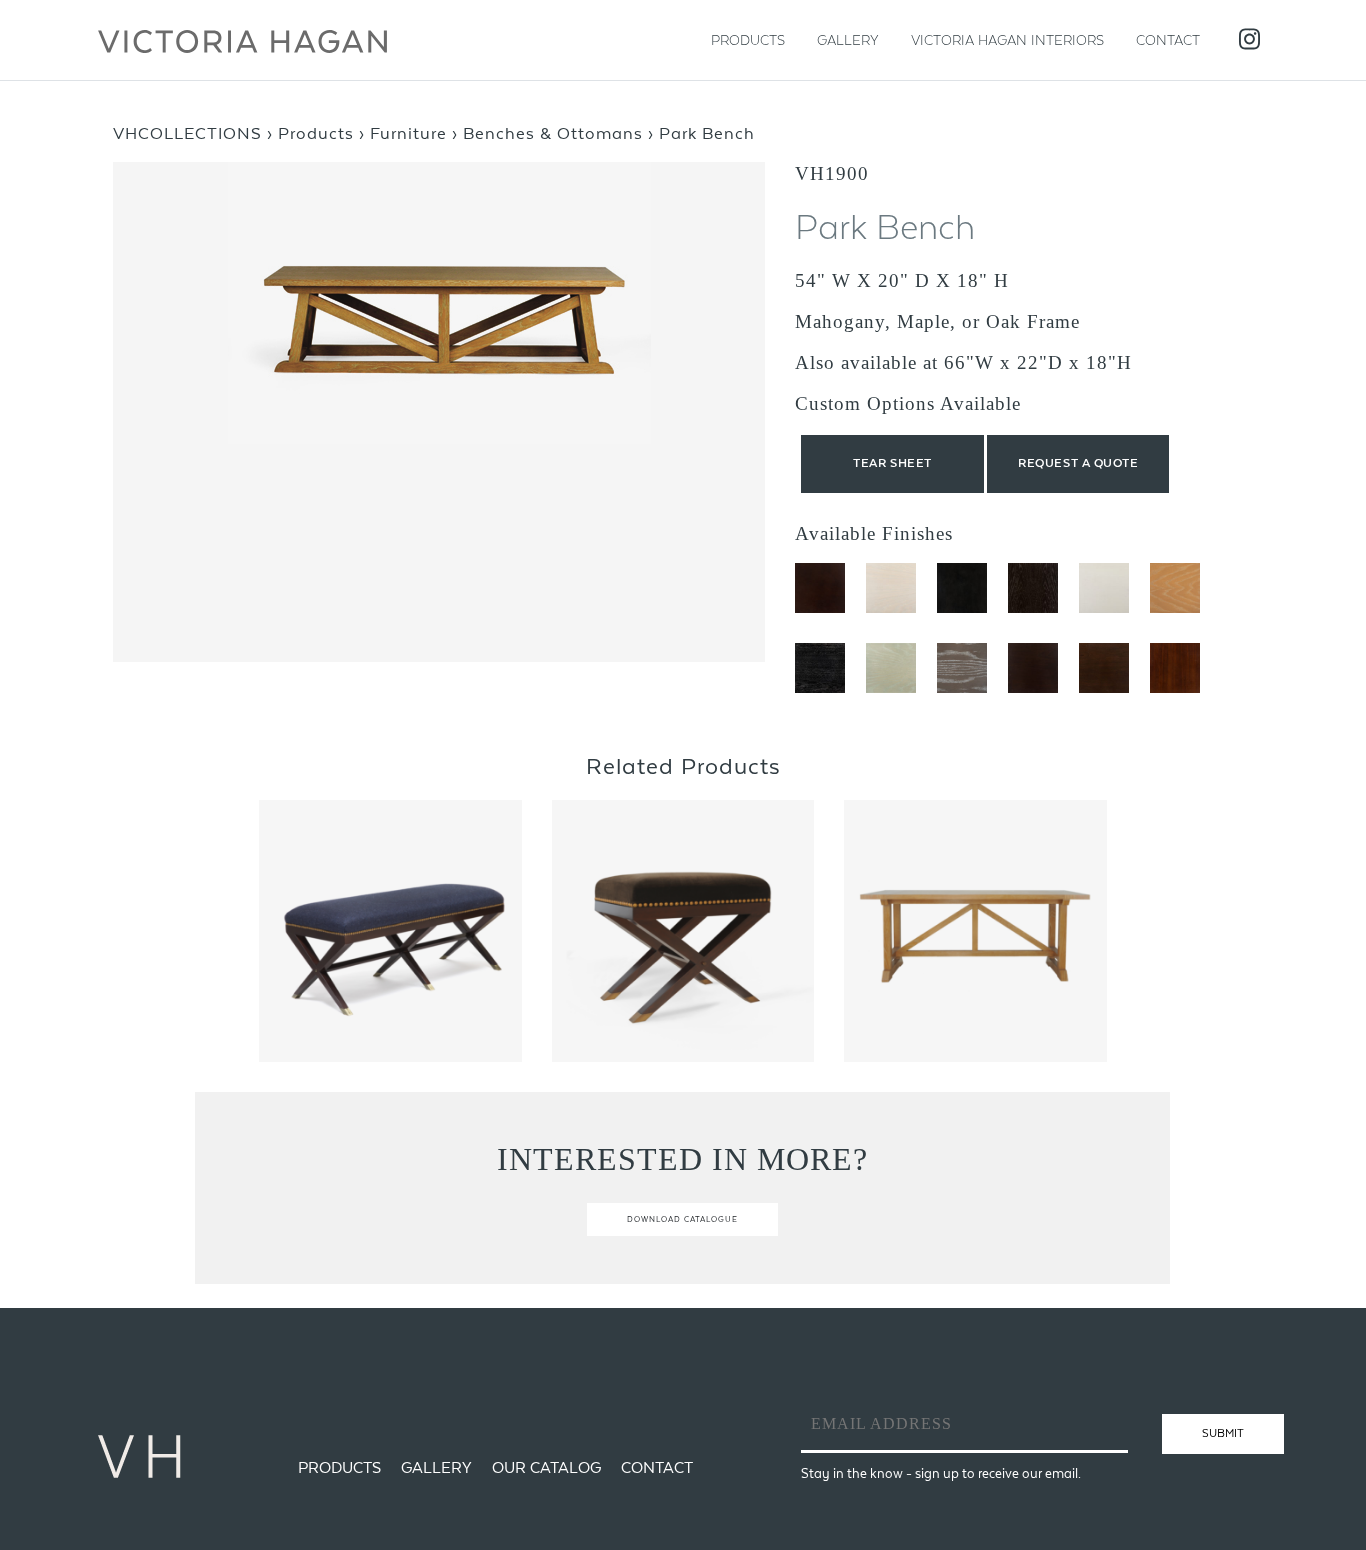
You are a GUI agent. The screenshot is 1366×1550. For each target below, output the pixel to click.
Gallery (848, 40)
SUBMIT (1223, 1433)
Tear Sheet (892, 463)
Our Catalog (546, 1467)
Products (748, 40)
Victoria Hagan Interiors (1007, 40)
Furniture (408, 133)
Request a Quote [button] (1078, 463)
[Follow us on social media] (1249, 40)
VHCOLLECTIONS (187, 133)
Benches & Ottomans (553, 133)
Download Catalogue (682, 1219)
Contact (1168, 40)
